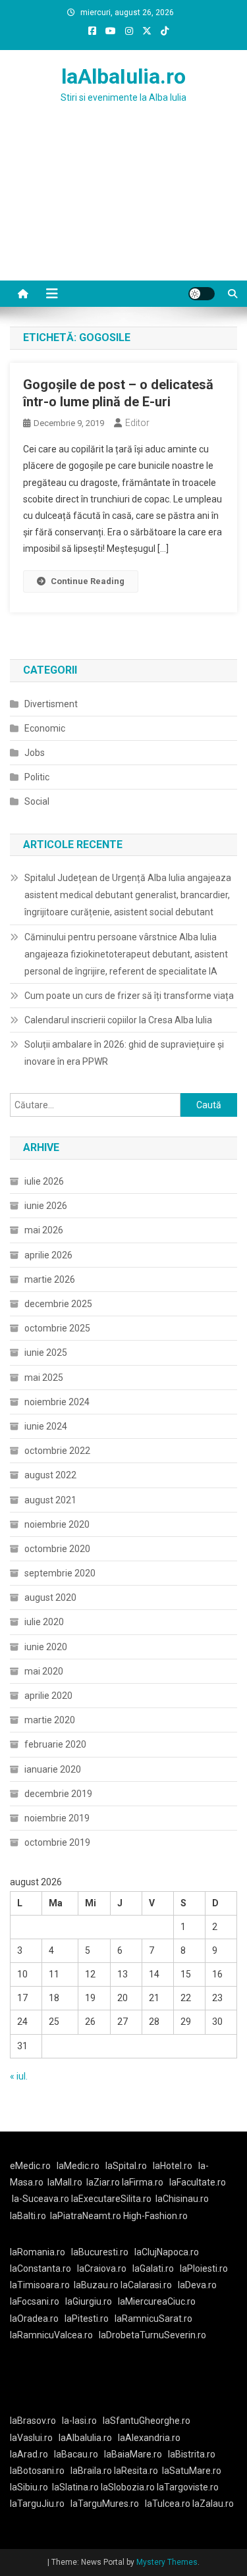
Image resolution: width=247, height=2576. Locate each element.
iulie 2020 (44, 1622)
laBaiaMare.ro (133, 2454)
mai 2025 (44, 1378)
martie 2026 (50, 1279)
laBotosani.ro (37, 2471)
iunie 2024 (46, 1426)
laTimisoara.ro (40, 2285)
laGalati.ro (153, 2268)
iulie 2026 (44, 1181)
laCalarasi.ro (146, 2285)
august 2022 (50, 1475)
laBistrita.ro (192, 2454)
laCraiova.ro (102, 2268)
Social (37, 801)
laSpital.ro (126, 2166)
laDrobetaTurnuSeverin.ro (152, 2335)
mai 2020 (44, 1671)
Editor (137, 423)
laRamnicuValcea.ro (51, 2335)
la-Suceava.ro (41, 2199)
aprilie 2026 (48, 1255)
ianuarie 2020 (53, 1769)
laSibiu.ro (29, 2487)
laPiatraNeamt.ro (86, 2216)
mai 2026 (44, 1230)
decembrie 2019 (58, 1794)
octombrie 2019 (57, 1842)
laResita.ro (136, 2471)
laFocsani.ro (35, 2301)
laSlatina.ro (75, 2487)
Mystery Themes (167, 2562)
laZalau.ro (213, 2504)
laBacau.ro (76, 2454)
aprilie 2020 (48, 1696)
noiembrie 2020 (57, 1524)
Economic (45, 728)
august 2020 (50, 1597)
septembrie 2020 (60, 1573)
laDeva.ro (197, 2285)
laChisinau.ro (182, 2199)
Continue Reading (88, 581)
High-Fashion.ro (155, 2216)
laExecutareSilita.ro (111, 2199)
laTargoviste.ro (188, 2487)
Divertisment (51, 704)
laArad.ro (29, 2454)
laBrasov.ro (33, 2421)
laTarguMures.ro (105, 2504)
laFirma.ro (143, 2182)
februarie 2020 (55, 1744)
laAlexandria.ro (149, 2438)
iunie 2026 (46, 1206)
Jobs (35, 753)
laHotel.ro (173, 2166)
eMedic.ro (30, 2166)
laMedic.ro (79, 2166)
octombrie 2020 (57, 1549)
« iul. (19, 2076)
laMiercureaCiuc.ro (157, 2301)
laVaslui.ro (34, 2438)
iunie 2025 (46, 1353)
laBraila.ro (91, 2471)
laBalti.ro (28, 2216)
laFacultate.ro (198, 2182)
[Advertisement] (123, 208)
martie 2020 (50, 1720)
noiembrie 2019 (57, 1818)
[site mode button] (202, 294)
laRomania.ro (38, 2252)
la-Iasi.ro (79, 2421)
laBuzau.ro (97, 2285)
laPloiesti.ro (204, 2268)
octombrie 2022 (57, 1451)
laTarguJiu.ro (40, 2504)
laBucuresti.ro (100, 2252)
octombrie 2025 (57, 1328)
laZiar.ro (104, 2182)
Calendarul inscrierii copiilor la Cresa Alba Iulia (118, 1020)
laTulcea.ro (169, 2504)
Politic (37, 777)
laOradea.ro (34, 2319)
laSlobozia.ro (128, 2487)
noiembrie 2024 (57, 1402)
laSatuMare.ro (192, 2471)
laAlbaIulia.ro (123, 76)
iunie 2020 (46, 1647)
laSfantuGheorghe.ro (147, 2421)
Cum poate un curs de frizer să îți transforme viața (129, 996)
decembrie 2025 (58, 1304)
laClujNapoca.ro (167, 2252)
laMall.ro (65, 2182)
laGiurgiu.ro (92, 2301)
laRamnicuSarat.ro (153, 2319)
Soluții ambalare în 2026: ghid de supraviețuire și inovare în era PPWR (124, 1053)
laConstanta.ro (41, 2268)
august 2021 (50, 1500)
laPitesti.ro (87, 2319)
